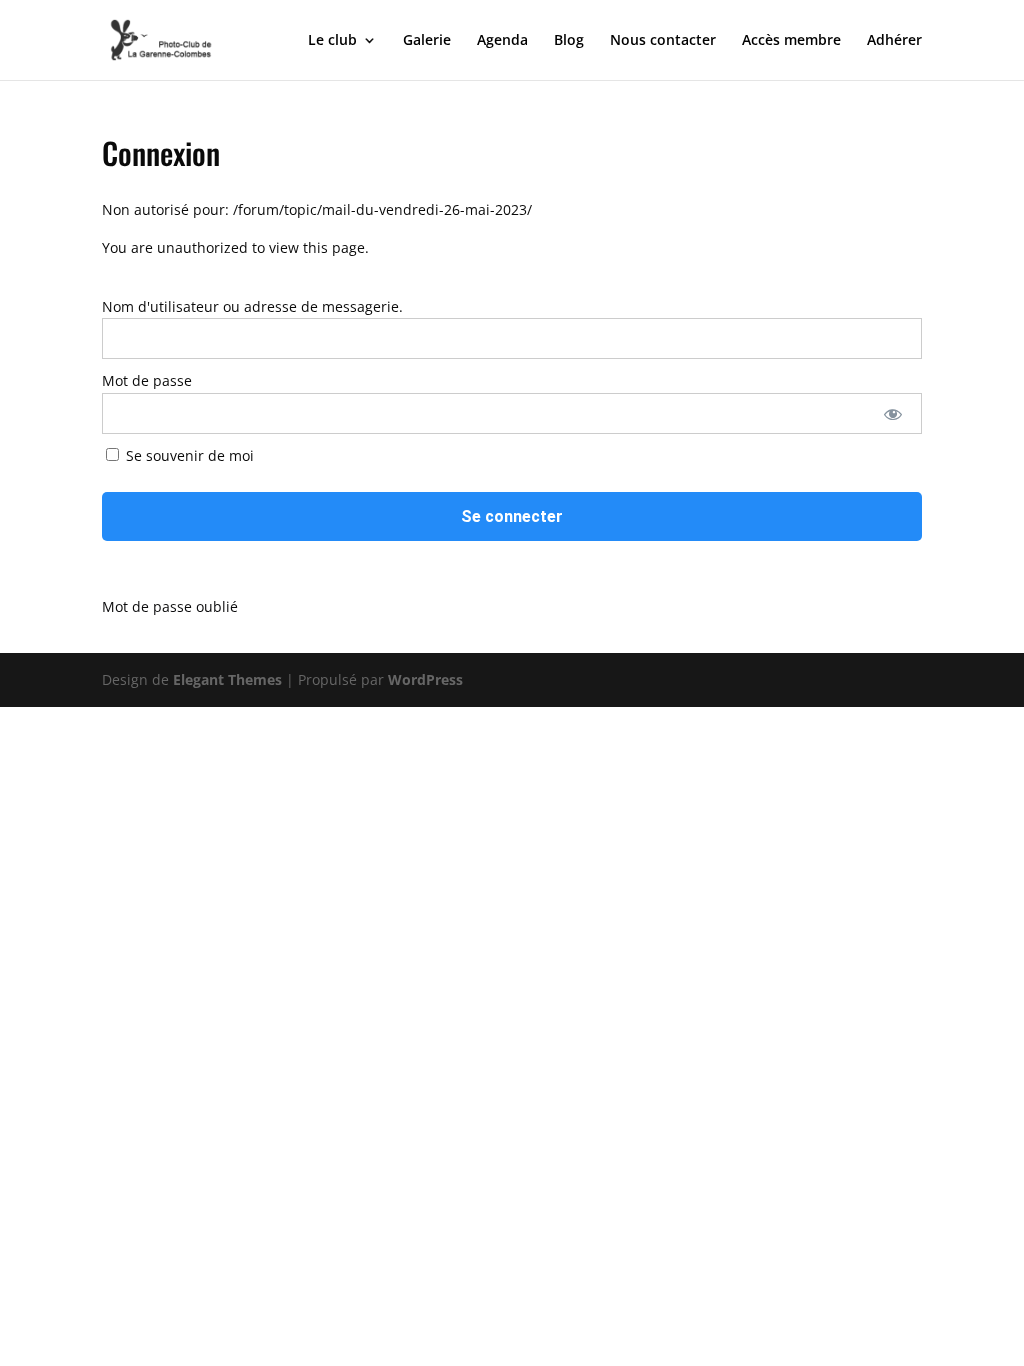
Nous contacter (663, 41)
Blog (569, 41)
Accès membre (791, 41)
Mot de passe (147, 380)
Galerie (427, 41)
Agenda (502, 41)
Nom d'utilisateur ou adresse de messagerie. (252, 306)
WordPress (425, 679)
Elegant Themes (227, 679)
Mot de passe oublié (170, 606)
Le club (332, 41)
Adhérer (894, 41)
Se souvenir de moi (188, 455)
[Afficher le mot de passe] (892, 413)
